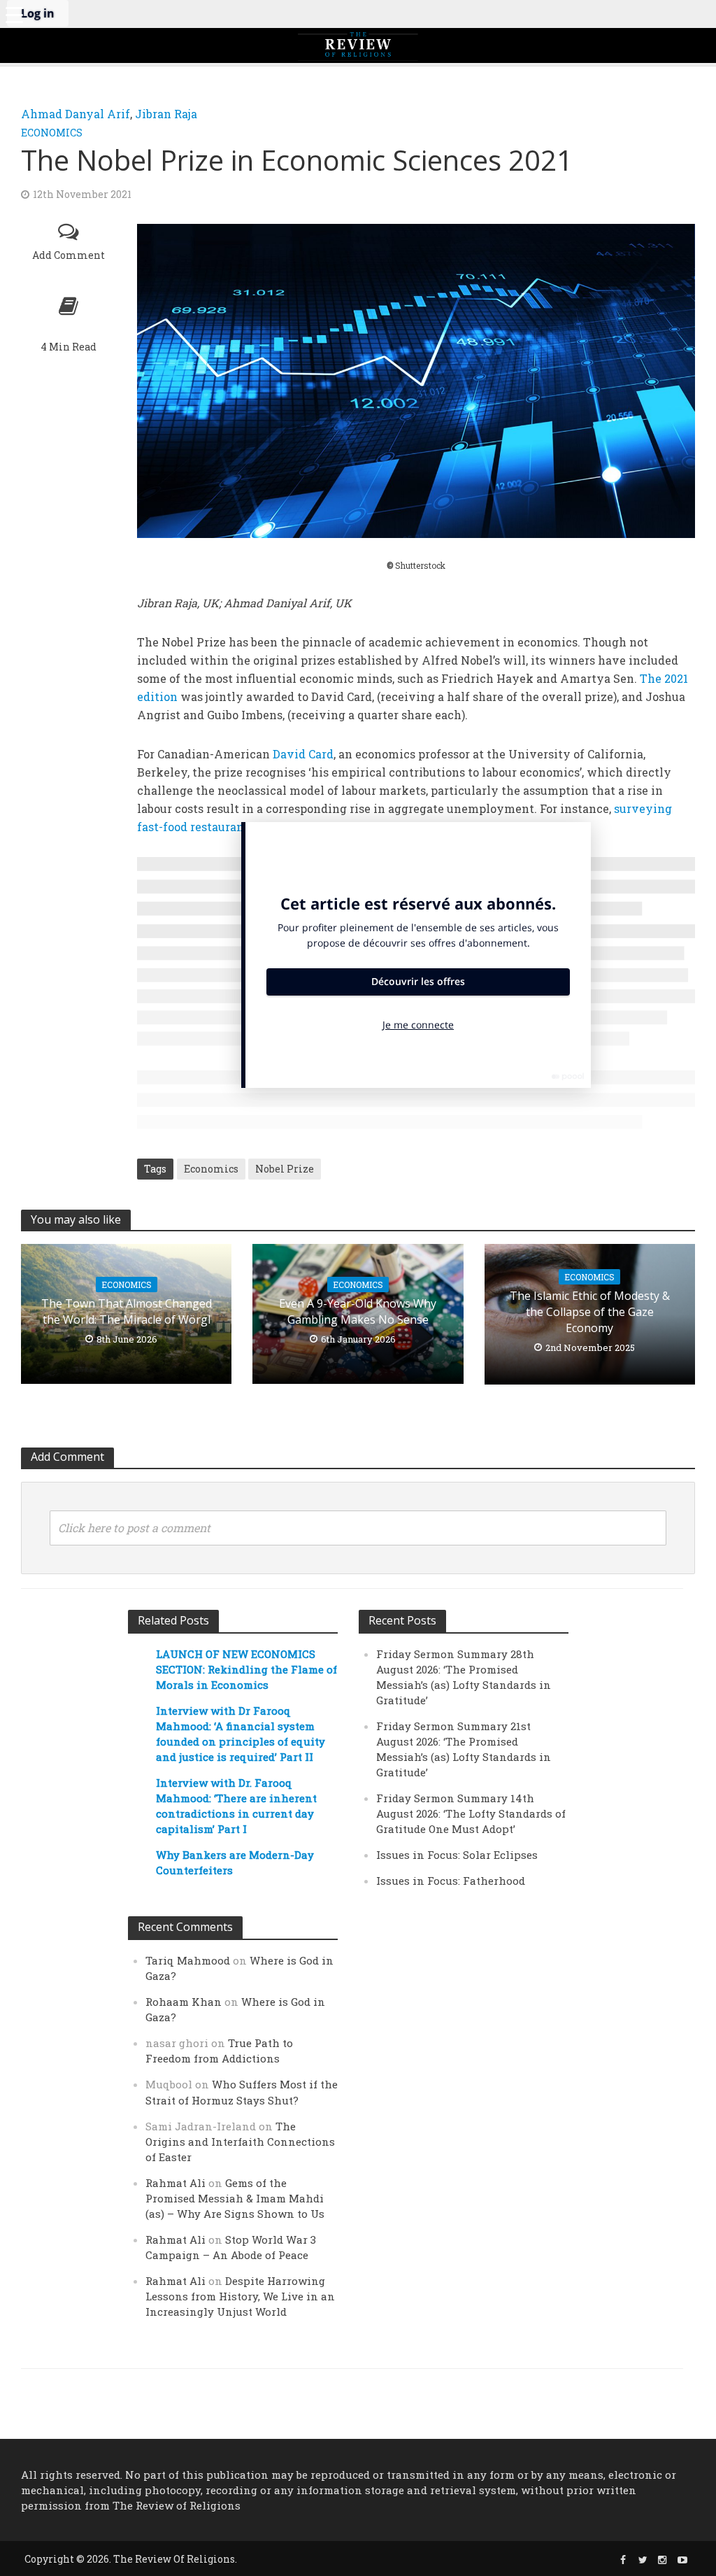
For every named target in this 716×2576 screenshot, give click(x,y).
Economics (52, 133)
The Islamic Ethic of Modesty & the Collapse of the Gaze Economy (590, 1312)
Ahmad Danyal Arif (76, 114)
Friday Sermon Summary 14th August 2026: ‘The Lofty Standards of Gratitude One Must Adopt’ (471, 1813)
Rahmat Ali (176, 2183)
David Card (303, 754)
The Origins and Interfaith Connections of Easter (240, 2142)
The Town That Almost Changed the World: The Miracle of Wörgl (127, 1311)
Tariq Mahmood (188, 1960)
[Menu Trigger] (14, 14)
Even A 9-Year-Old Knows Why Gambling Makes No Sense (358, 1311)
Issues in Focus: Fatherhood (451, 1881)
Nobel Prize (285, 1169)
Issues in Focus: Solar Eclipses (457, 1855)
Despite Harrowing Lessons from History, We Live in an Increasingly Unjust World (240, 2296)
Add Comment (69, 255)
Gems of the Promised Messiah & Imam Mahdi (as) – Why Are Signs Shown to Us (235, 2198)
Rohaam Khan (184, 2002)
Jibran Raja (166, 114)
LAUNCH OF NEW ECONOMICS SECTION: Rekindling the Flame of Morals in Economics (246, 1669)
